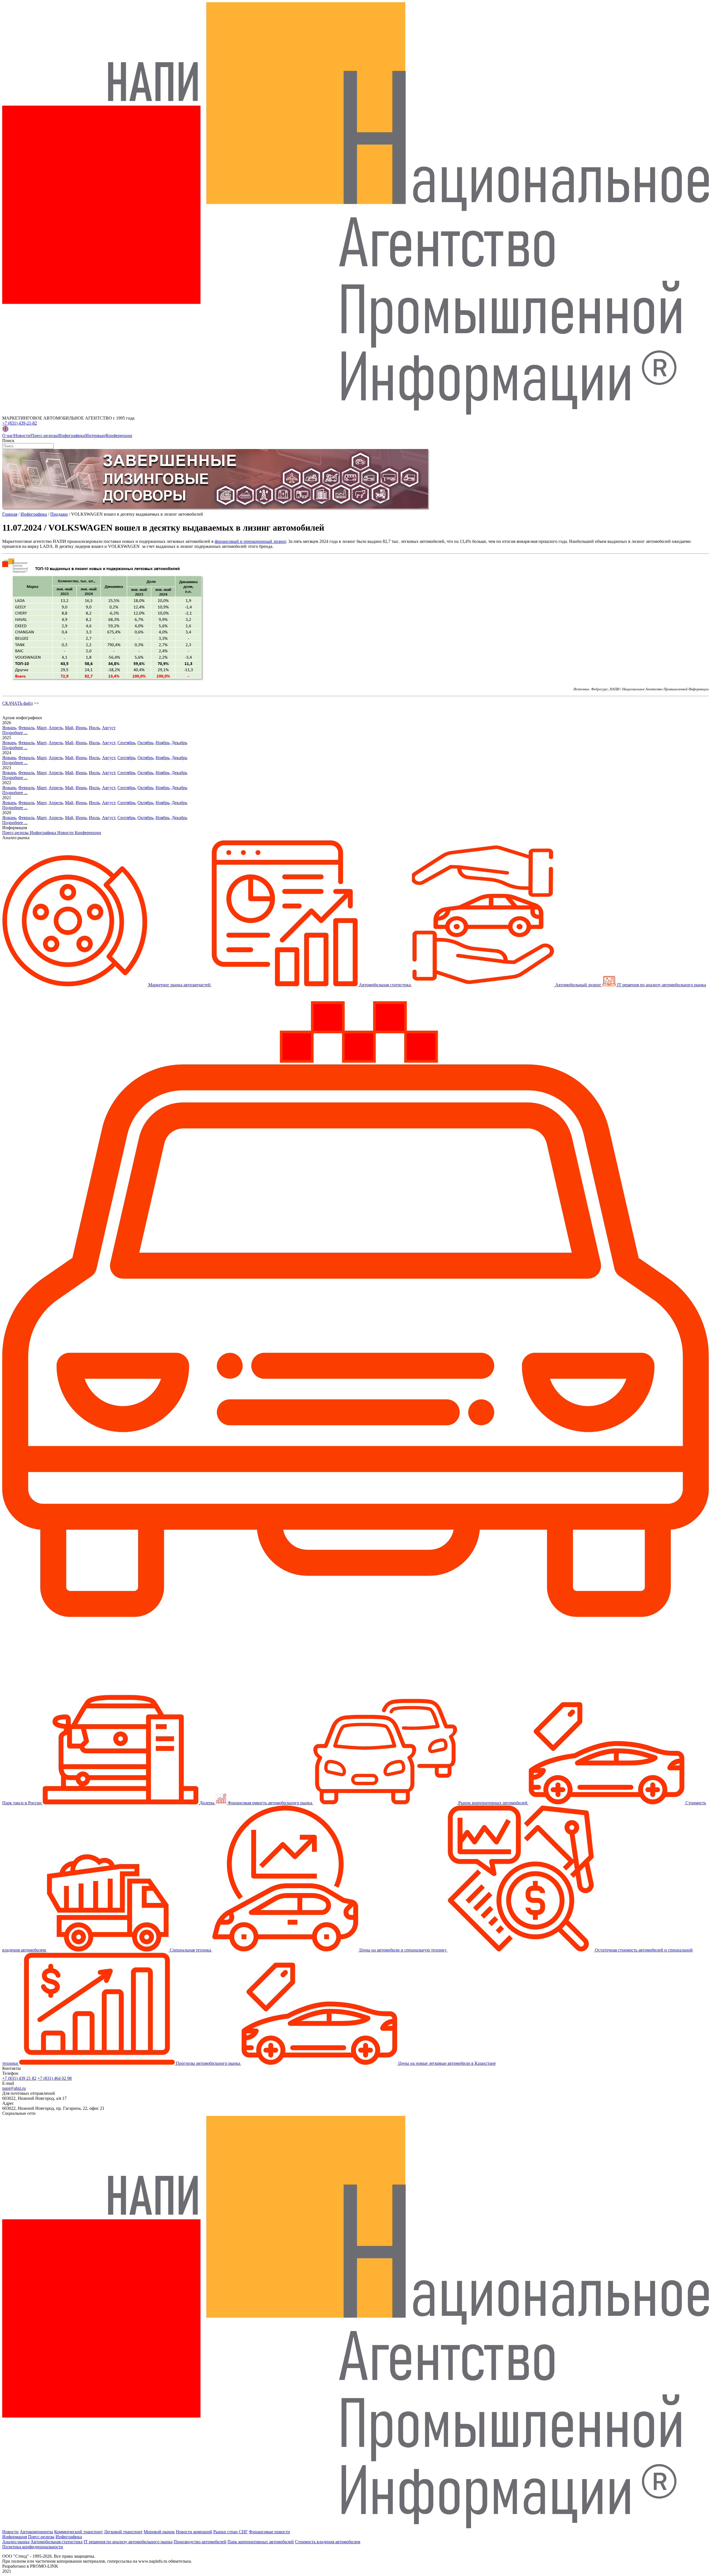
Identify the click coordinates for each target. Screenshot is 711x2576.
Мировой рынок (159, 2532)
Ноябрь (162, 743)
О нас (8, 436)
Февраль (26, 728)
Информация (15, 2537)
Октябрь (145, 743)
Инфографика (72, 436)
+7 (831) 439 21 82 (19, 2078)
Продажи (59, 514)
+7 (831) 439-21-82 (20, 423)
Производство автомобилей (200, 2542)
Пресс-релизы (44, 436)
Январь (9, 728)
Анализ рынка (16, 2542)
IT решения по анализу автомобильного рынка (128, 2542)
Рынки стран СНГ (231, 2532)
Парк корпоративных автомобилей (261, 2542)
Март (42, 728)
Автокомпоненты (36, 2532)
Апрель (56, 728)
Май (69, 728)
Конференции (119, 436)
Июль (94, 728)
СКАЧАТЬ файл (17, 703)
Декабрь (179, 743)
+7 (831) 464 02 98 (55, 2078)
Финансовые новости (269, 2532)
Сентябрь (126, 743)
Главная (10, 514)
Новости (22, 436)
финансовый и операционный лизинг (250, 541)
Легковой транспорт (123, 2532)
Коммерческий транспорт (78, 2532)
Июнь (81, 728)
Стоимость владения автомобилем (328, 2542)
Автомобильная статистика (57, 2542)
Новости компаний (194, 2532)
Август (109, 728)
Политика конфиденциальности (33, 2547)
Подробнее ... (15, 733)
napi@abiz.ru (14, 2088)
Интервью (95, 436)
